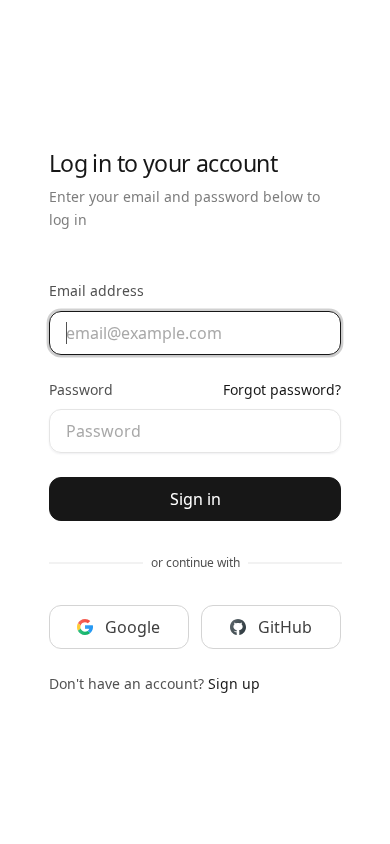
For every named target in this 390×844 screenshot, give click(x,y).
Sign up (234, 683)
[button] (119, 627)
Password (81, 389)
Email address (96, 290)
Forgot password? (282, 389)
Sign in (195, 499)
